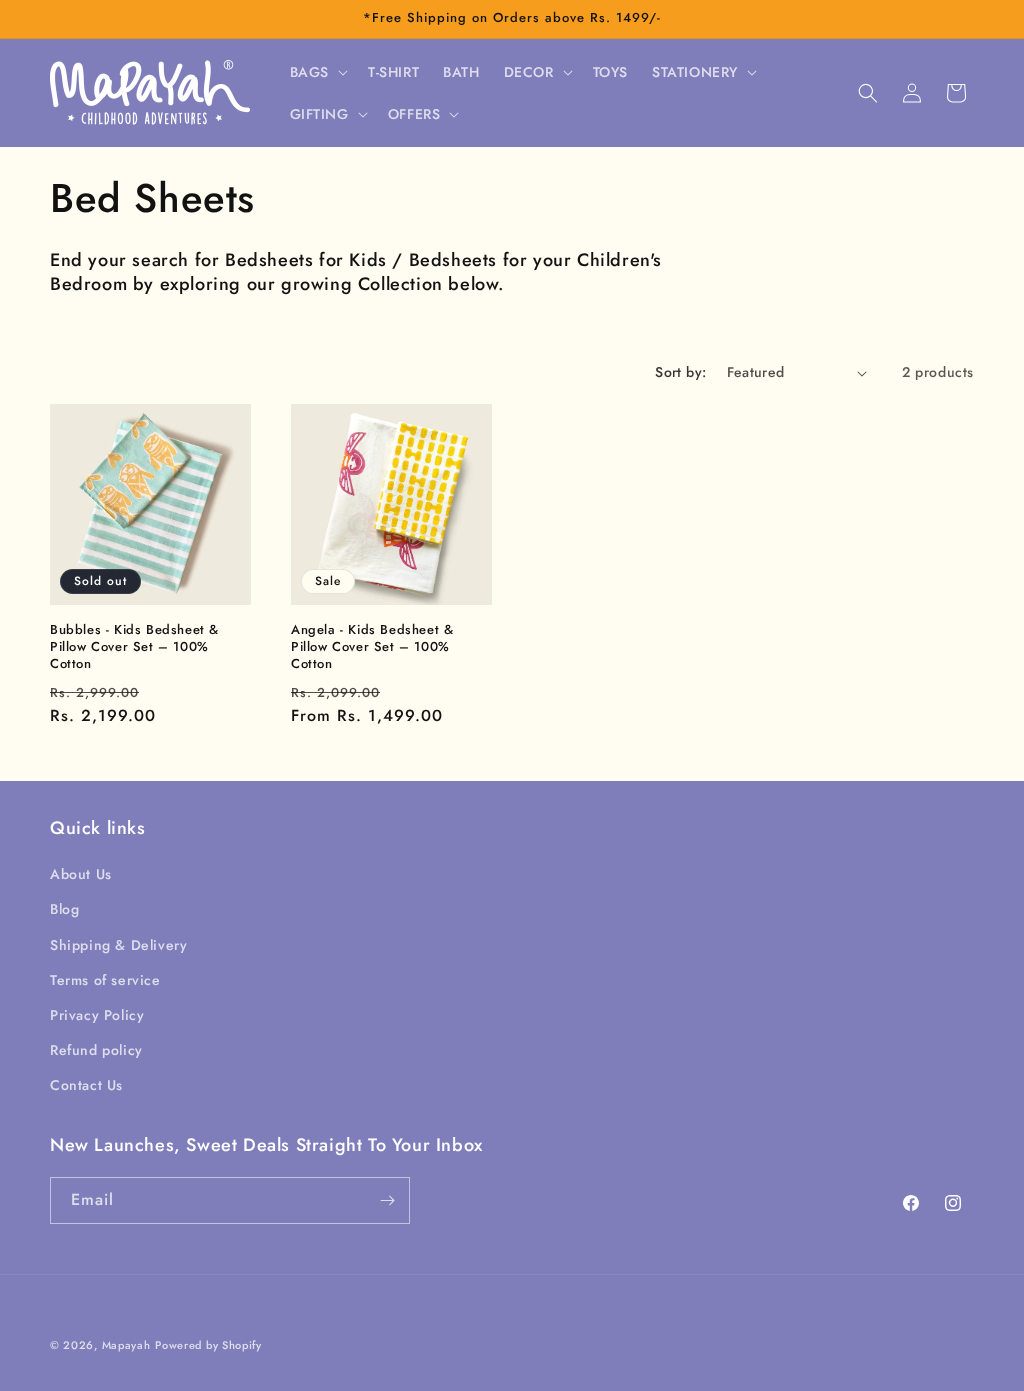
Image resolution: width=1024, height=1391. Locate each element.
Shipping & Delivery (118, 945)
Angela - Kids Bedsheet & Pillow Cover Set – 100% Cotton (372, 647)
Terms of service (105, 980)
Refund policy (96, 1050)
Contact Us (86, 1085)
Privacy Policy (97, 1015)
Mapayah (126, 1345)
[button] (317, 72)
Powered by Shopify (208, 1345)
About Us (81, 874)
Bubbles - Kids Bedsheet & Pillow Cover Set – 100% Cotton (134, 647)
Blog (64, 909)
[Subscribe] (387, 1200)
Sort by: (680, 372)
